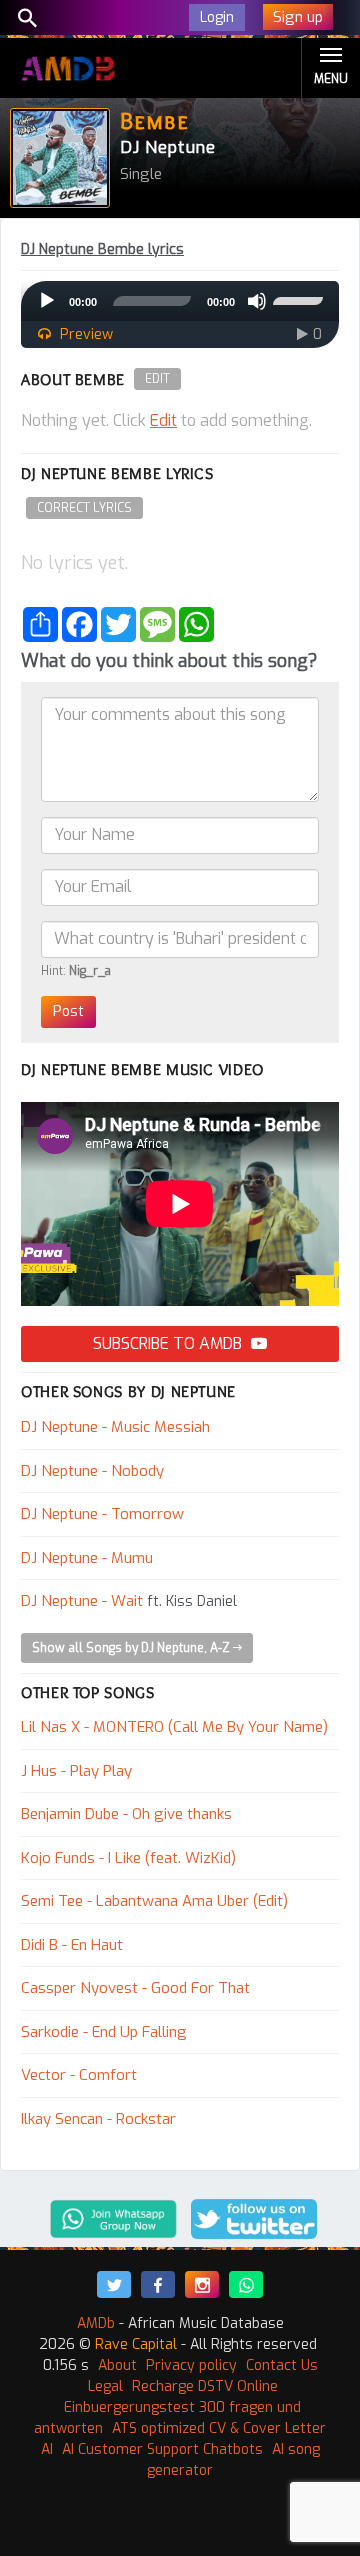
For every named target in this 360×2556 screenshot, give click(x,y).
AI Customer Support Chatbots (162, 2449)
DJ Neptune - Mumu (87, 1558)
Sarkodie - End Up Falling (104, 2032)
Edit (157, 379)
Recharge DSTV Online (205, 2386)
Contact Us (282, 2365)
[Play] (47, 301)
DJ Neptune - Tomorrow (102, 1514)
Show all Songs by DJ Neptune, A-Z (132, 1648)
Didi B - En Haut (72, 1945)
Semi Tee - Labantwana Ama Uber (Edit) (154, 1901)
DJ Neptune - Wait (82, 1601)
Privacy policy (191, 2365)
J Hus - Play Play (76, 1771)
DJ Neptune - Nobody (92, 1471)
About (117, 2365)
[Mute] (257, 301)
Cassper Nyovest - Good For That (135, 1988)
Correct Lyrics (84, 508)
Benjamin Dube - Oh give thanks (126, 1814)
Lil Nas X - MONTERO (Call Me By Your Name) (174, 1727)
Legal (105, 2386)
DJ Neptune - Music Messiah (115, 1427)
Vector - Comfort (79, 2075)
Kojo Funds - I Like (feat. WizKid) (128, 1858)
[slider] (301, 299)
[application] (180, 301)
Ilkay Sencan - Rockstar (98, 2119)
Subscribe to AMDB (169, 1343)
